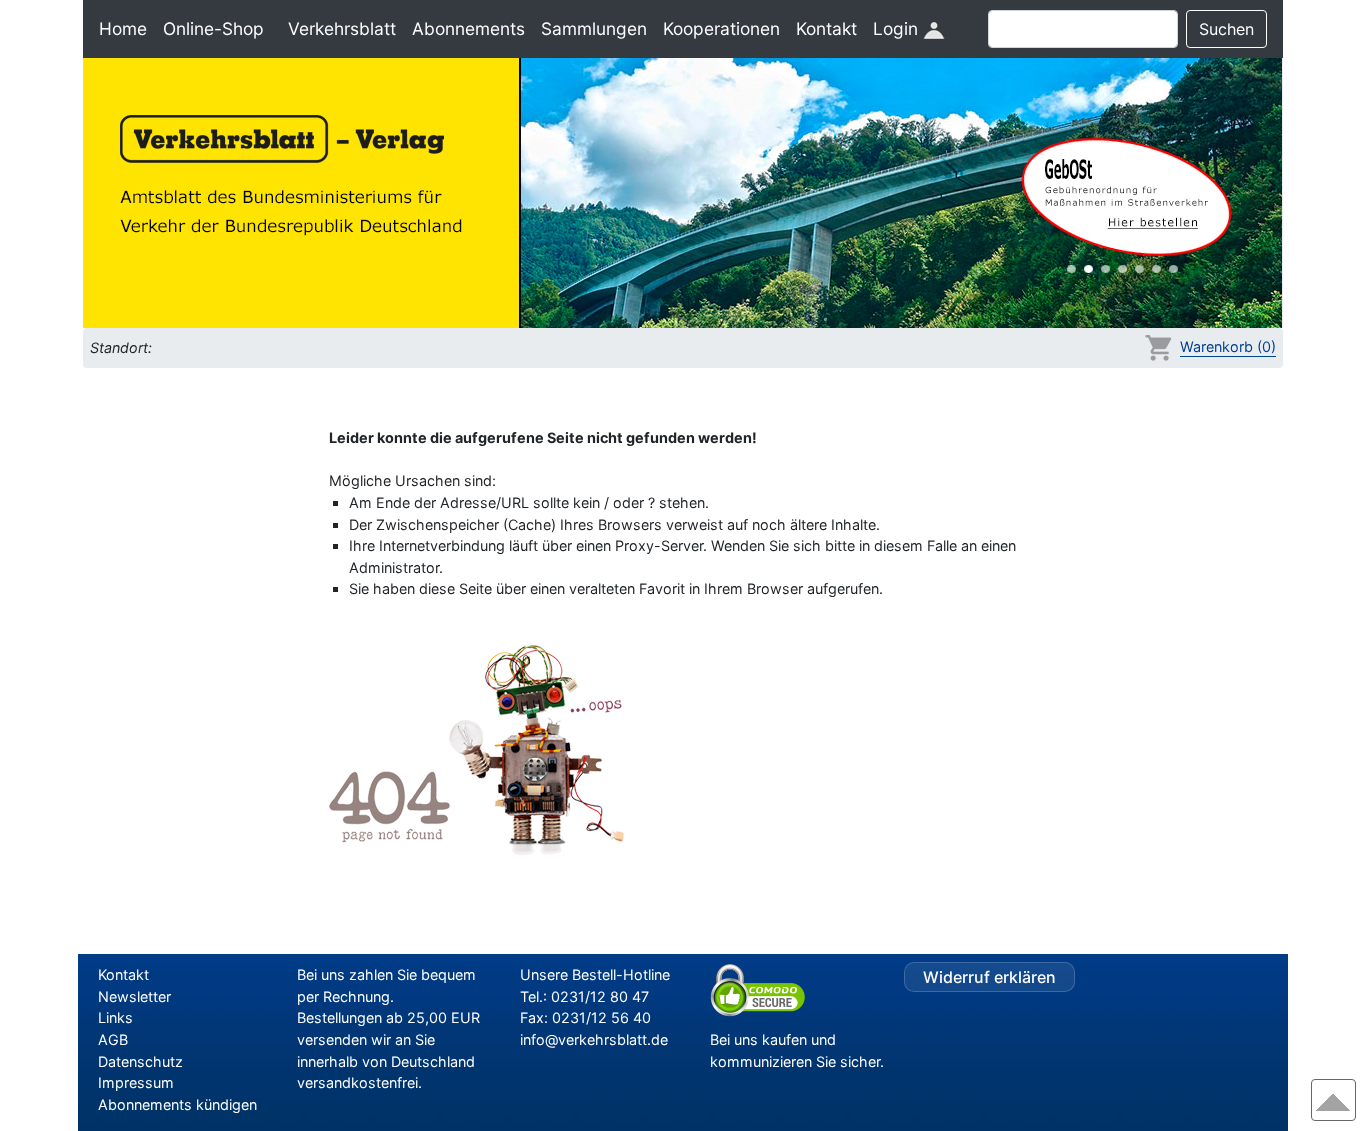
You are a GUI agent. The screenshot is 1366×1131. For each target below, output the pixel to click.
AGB (113, 1039)
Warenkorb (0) (1228, 346)
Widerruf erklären (989, 977)
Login (898, 28)
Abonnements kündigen (177, 1104)
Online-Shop (213, 28)
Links (115, 1017)
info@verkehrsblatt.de (594, 1039)
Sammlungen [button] (594, 28)
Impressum (136, 1082)
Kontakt (826, 28)
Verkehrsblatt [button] (342, 28)
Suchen (1226, 29)
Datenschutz (140, 1061)
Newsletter (134, 996)
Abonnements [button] (468, 28)
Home (123, 28)
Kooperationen (721, 28)
